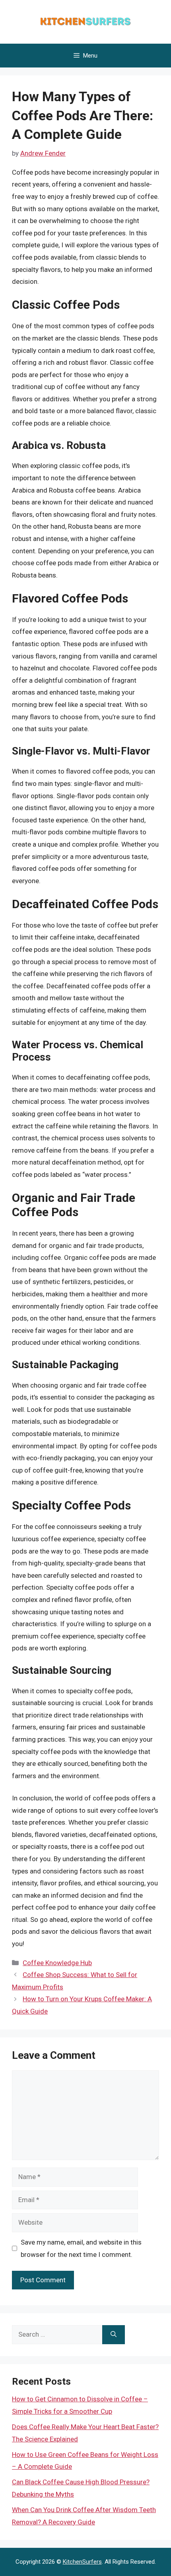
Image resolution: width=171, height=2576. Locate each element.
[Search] (114, 2335)
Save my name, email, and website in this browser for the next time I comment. (81, 2248)
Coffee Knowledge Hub (57, 1963)
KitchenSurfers (82, 2562)
